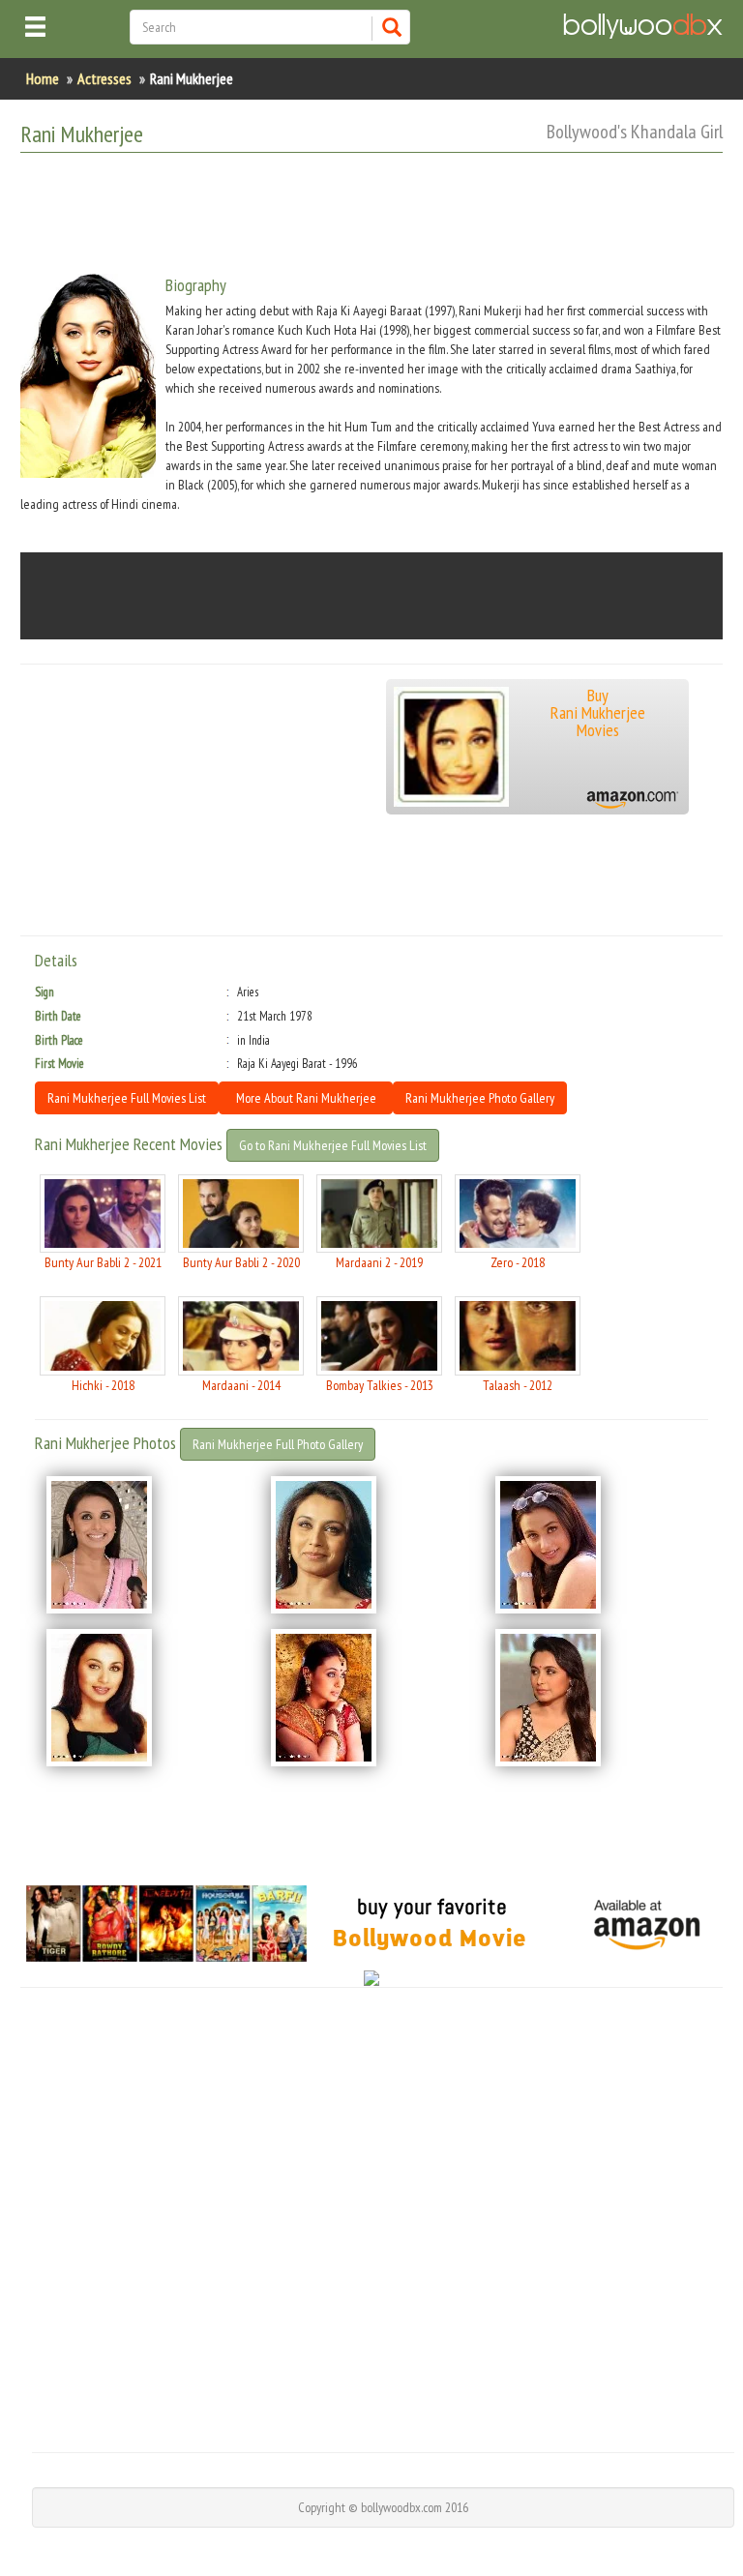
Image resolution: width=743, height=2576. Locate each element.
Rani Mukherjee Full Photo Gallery (278, 1444)
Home (43, 78)
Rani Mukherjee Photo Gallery (480, 1098)
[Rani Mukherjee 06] (596, 1698)
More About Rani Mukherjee (306, 1098)
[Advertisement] (372, 216)
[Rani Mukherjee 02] (371, 1545)
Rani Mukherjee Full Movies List (127, 1098)
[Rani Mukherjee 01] (147, 1545)
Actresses (104, 78)
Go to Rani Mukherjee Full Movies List (333, 1145)
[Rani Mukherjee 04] (147, 1698)
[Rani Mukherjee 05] (371, 1698)
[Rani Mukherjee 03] (596, 1545)
